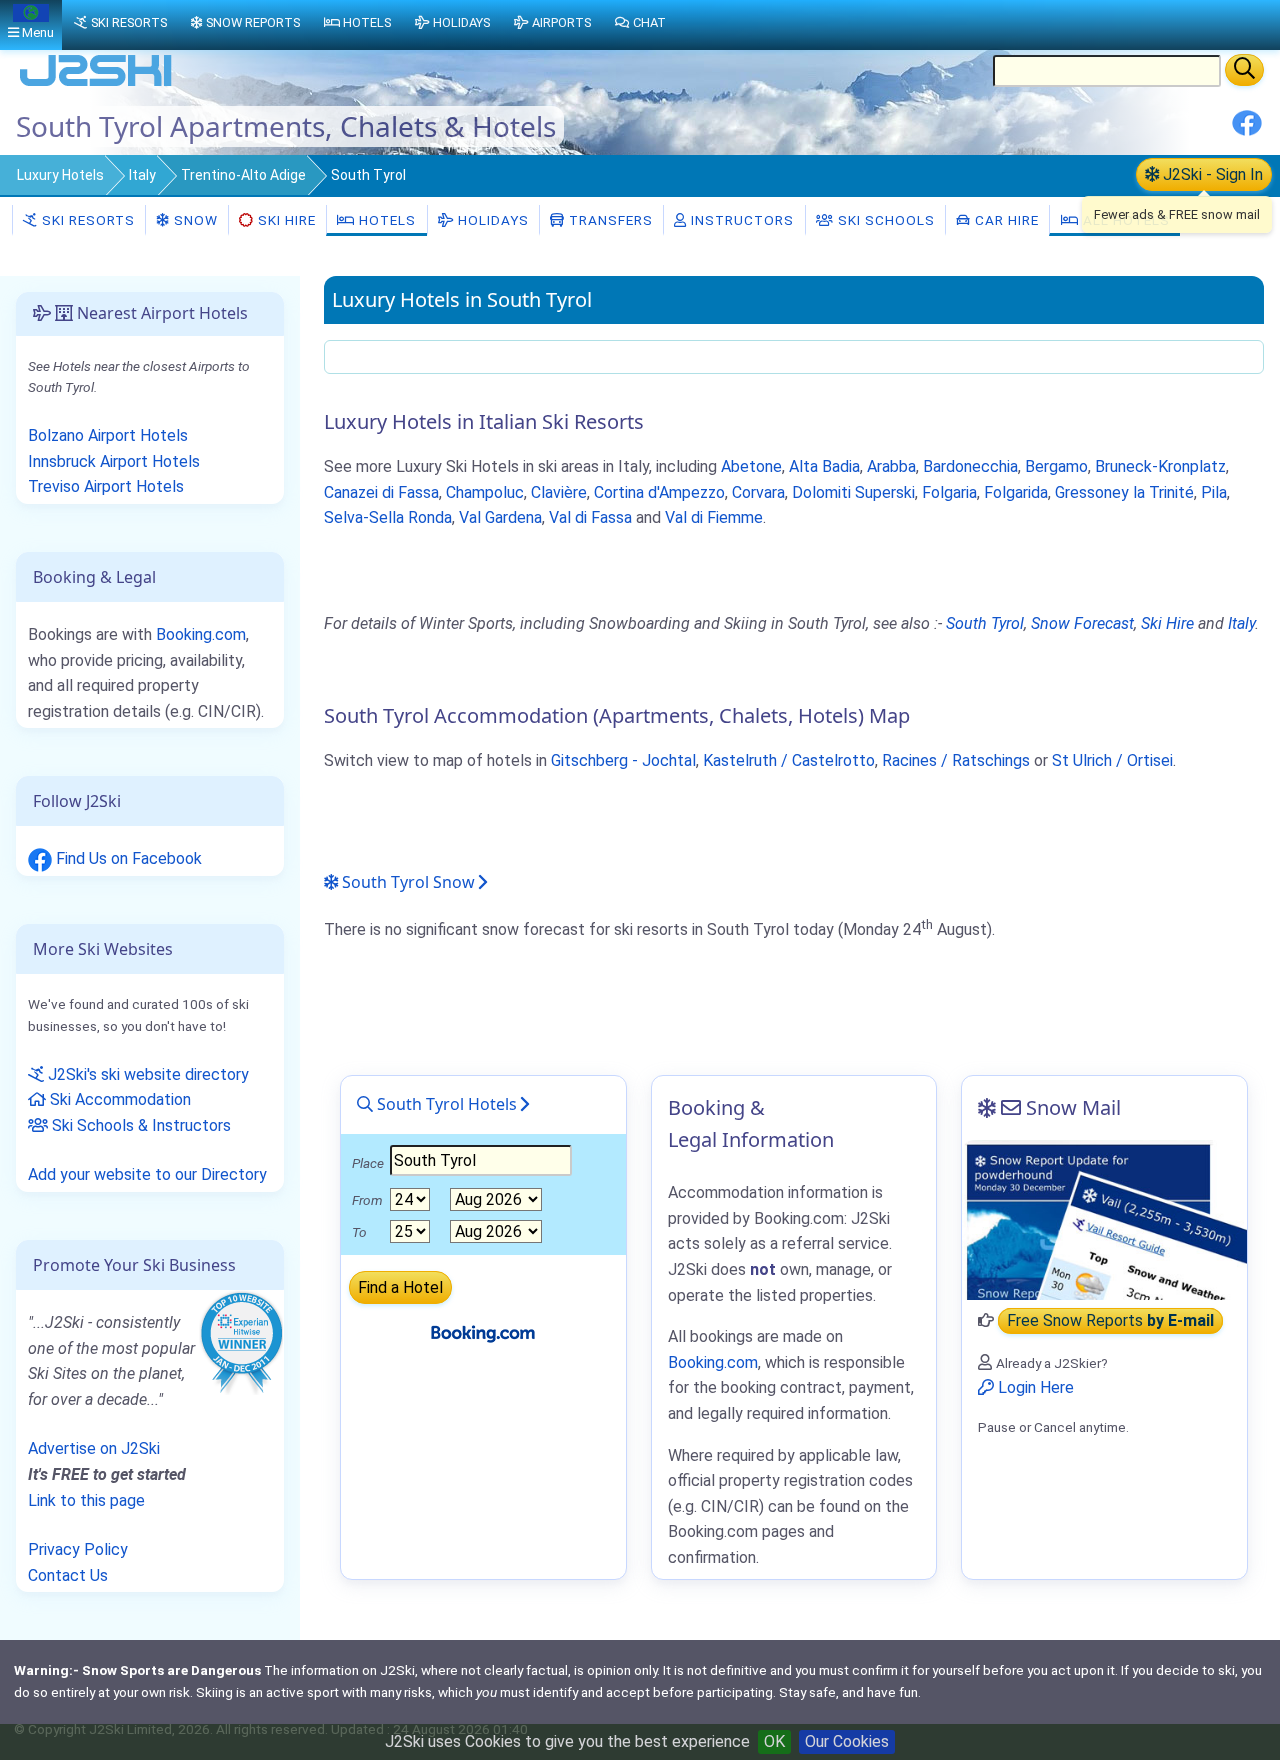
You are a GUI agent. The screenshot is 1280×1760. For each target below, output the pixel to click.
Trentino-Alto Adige (243, 175)
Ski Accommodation (118, 1099)
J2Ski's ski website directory (146, 1074)
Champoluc (485, 492)
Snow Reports (253, 22)
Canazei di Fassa (381, 492)
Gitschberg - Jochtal (623, 760)
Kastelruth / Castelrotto (789, 760)
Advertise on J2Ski (94, 1448)
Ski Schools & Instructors (139, 1125)
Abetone (751, 466)
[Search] (1244, 70)
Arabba (891, 466)
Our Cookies (847, 1741)
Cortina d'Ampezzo (659, 492)
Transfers (609, 220)
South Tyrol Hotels (445, 1104)
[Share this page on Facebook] (1247, 130)
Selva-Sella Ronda (388, 517)
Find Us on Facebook (127, 858)
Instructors (740, 220)
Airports (561, 22)
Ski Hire (287, 220)
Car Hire (1005, 220)
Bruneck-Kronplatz (1160, 466)
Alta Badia (824, 466)
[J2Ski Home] (96, 84)
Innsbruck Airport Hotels (114, 461)
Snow (194, 220)
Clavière (559, 492)
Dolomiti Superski (853, 492)
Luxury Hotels (60, 175)
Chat (649, 22)
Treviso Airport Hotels (106, 486)
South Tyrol (985, 623)
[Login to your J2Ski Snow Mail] (1104, 1220)
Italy (142, 175)
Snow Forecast (1082, 623)
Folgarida (1016, 492)
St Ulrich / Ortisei (1112, 760)
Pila (1214, 492)
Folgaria (949, 492)
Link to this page (86, 1500)
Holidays (491, 220)
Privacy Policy (78, 1549)
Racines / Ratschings (956, 760)
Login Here (1034, 1387)
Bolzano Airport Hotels (108, 435)
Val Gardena (500, 517)
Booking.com (201, 634)
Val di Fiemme (714, 517)
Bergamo (1056, 466)
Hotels (385, 220)
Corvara (758, 492)
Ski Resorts (86, 220)
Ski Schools (884, 220)
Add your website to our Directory (147, 1174)
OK (774, 1741)
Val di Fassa (590, 517)
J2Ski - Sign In (1211, 174)
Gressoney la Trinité (1124, 492)
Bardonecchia (970, 466)
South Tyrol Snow (406, 882)
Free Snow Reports (1110, 1320)
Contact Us (68, 1575)
